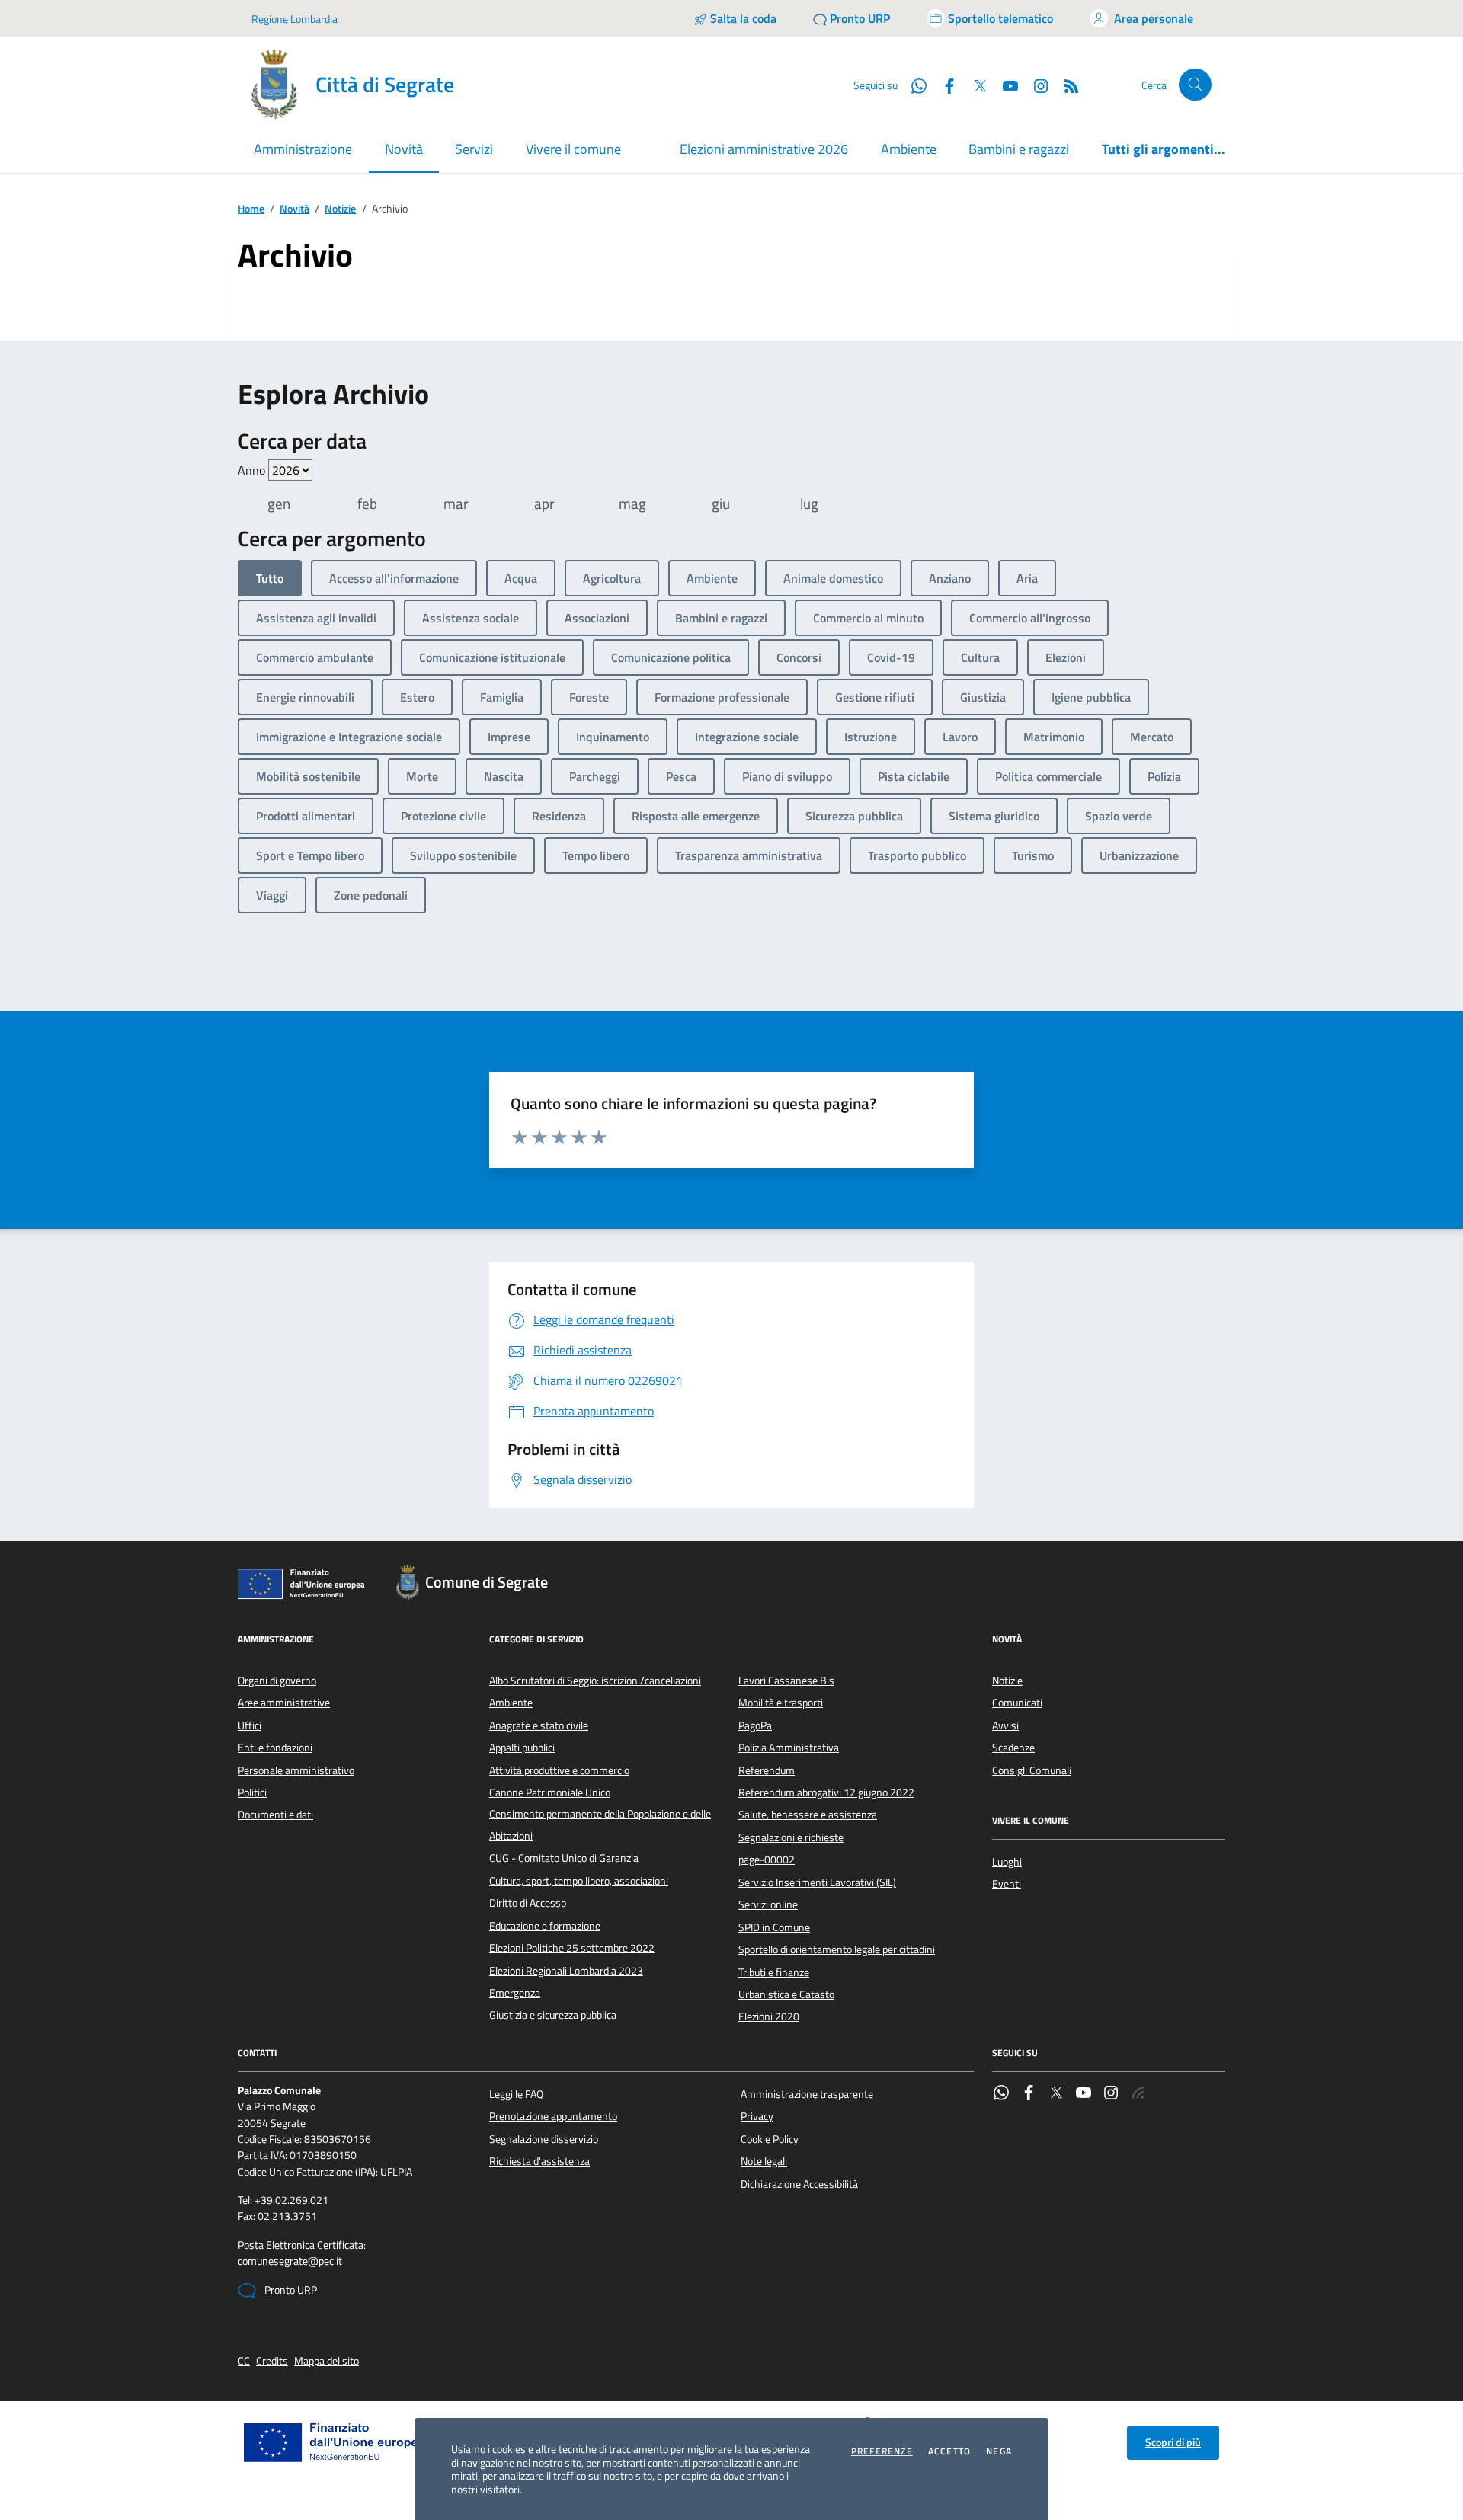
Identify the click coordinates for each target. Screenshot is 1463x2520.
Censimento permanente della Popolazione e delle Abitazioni (600, 1824)
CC (244, 2361)
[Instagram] (1035, 85)
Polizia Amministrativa (789, 1748)
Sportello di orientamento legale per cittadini (837, 1949)
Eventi (1007, 1884)
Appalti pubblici (522, 1748)
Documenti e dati (275, 1815)
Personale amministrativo (296, 1770)
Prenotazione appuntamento (553, 2116)
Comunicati (1017, 1703)
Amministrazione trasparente (807, 2094)
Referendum (767, 1770)
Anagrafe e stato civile (539, 1725)
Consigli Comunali (1032, 1770)
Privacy (757, 2116)
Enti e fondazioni (275, 1748)
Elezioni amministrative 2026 (764, 149)
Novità (295, 209)
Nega (999, 2451)
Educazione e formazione (545, 1926)
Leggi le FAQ (516, 2094)
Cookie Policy (770, 2139)
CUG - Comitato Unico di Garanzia (564, 1858)
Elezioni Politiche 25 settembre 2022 (572, 1948)
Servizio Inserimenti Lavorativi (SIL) (817, 1882)
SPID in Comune (774, 1927)
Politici (252, 1792)
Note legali (764, 2161)
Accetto (949, 2451)
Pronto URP (290, 2290)
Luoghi (1007, 1862)
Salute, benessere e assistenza (808, 1815)
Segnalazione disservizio (544, 2139)
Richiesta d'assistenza (539, 2161)
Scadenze (1013, 1748)
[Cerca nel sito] (1195, 85)
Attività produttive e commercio (559, 1770)
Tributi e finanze (774, 1972)
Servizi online (768, 1904)
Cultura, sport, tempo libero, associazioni (579, 1881)
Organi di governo (277, 1681)
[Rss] (1138, 2094)
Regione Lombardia (295, 19)
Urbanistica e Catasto (786, 1994)
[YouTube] (1084, 2094)
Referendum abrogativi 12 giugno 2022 (826, 1792)
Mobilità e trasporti (781, 1703)
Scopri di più (1173, 2442)
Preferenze (882, 2451)
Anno (253, 470)
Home (251, 209)
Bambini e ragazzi (1019, 149)
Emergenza (515, 1993)
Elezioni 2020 (769, 2016)
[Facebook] (1029, 2094)
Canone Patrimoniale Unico (550, 1792)
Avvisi (1005, 1725)
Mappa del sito (327, 2361)
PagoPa (755, 1725)
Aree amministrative (284, 1703)
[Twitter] (1056, 2094)
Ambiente (909, 149)
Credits (272, 2361)
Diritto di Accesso (528, 1903)
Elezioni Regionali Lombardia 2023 (566, 1971)
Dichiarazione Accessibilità (799, 2184)
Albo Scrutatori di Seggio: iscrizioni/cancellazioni (595, 1681)
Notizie (340, 209)
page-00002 (767, 1860)
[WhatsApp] (1001, 2094)
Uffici (250, 1725)
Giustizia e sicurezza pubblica (553, 2015)
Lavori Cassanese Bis (786, 1681)
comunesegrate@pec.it (290, 2261)
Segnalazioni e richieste (791, 1837)
